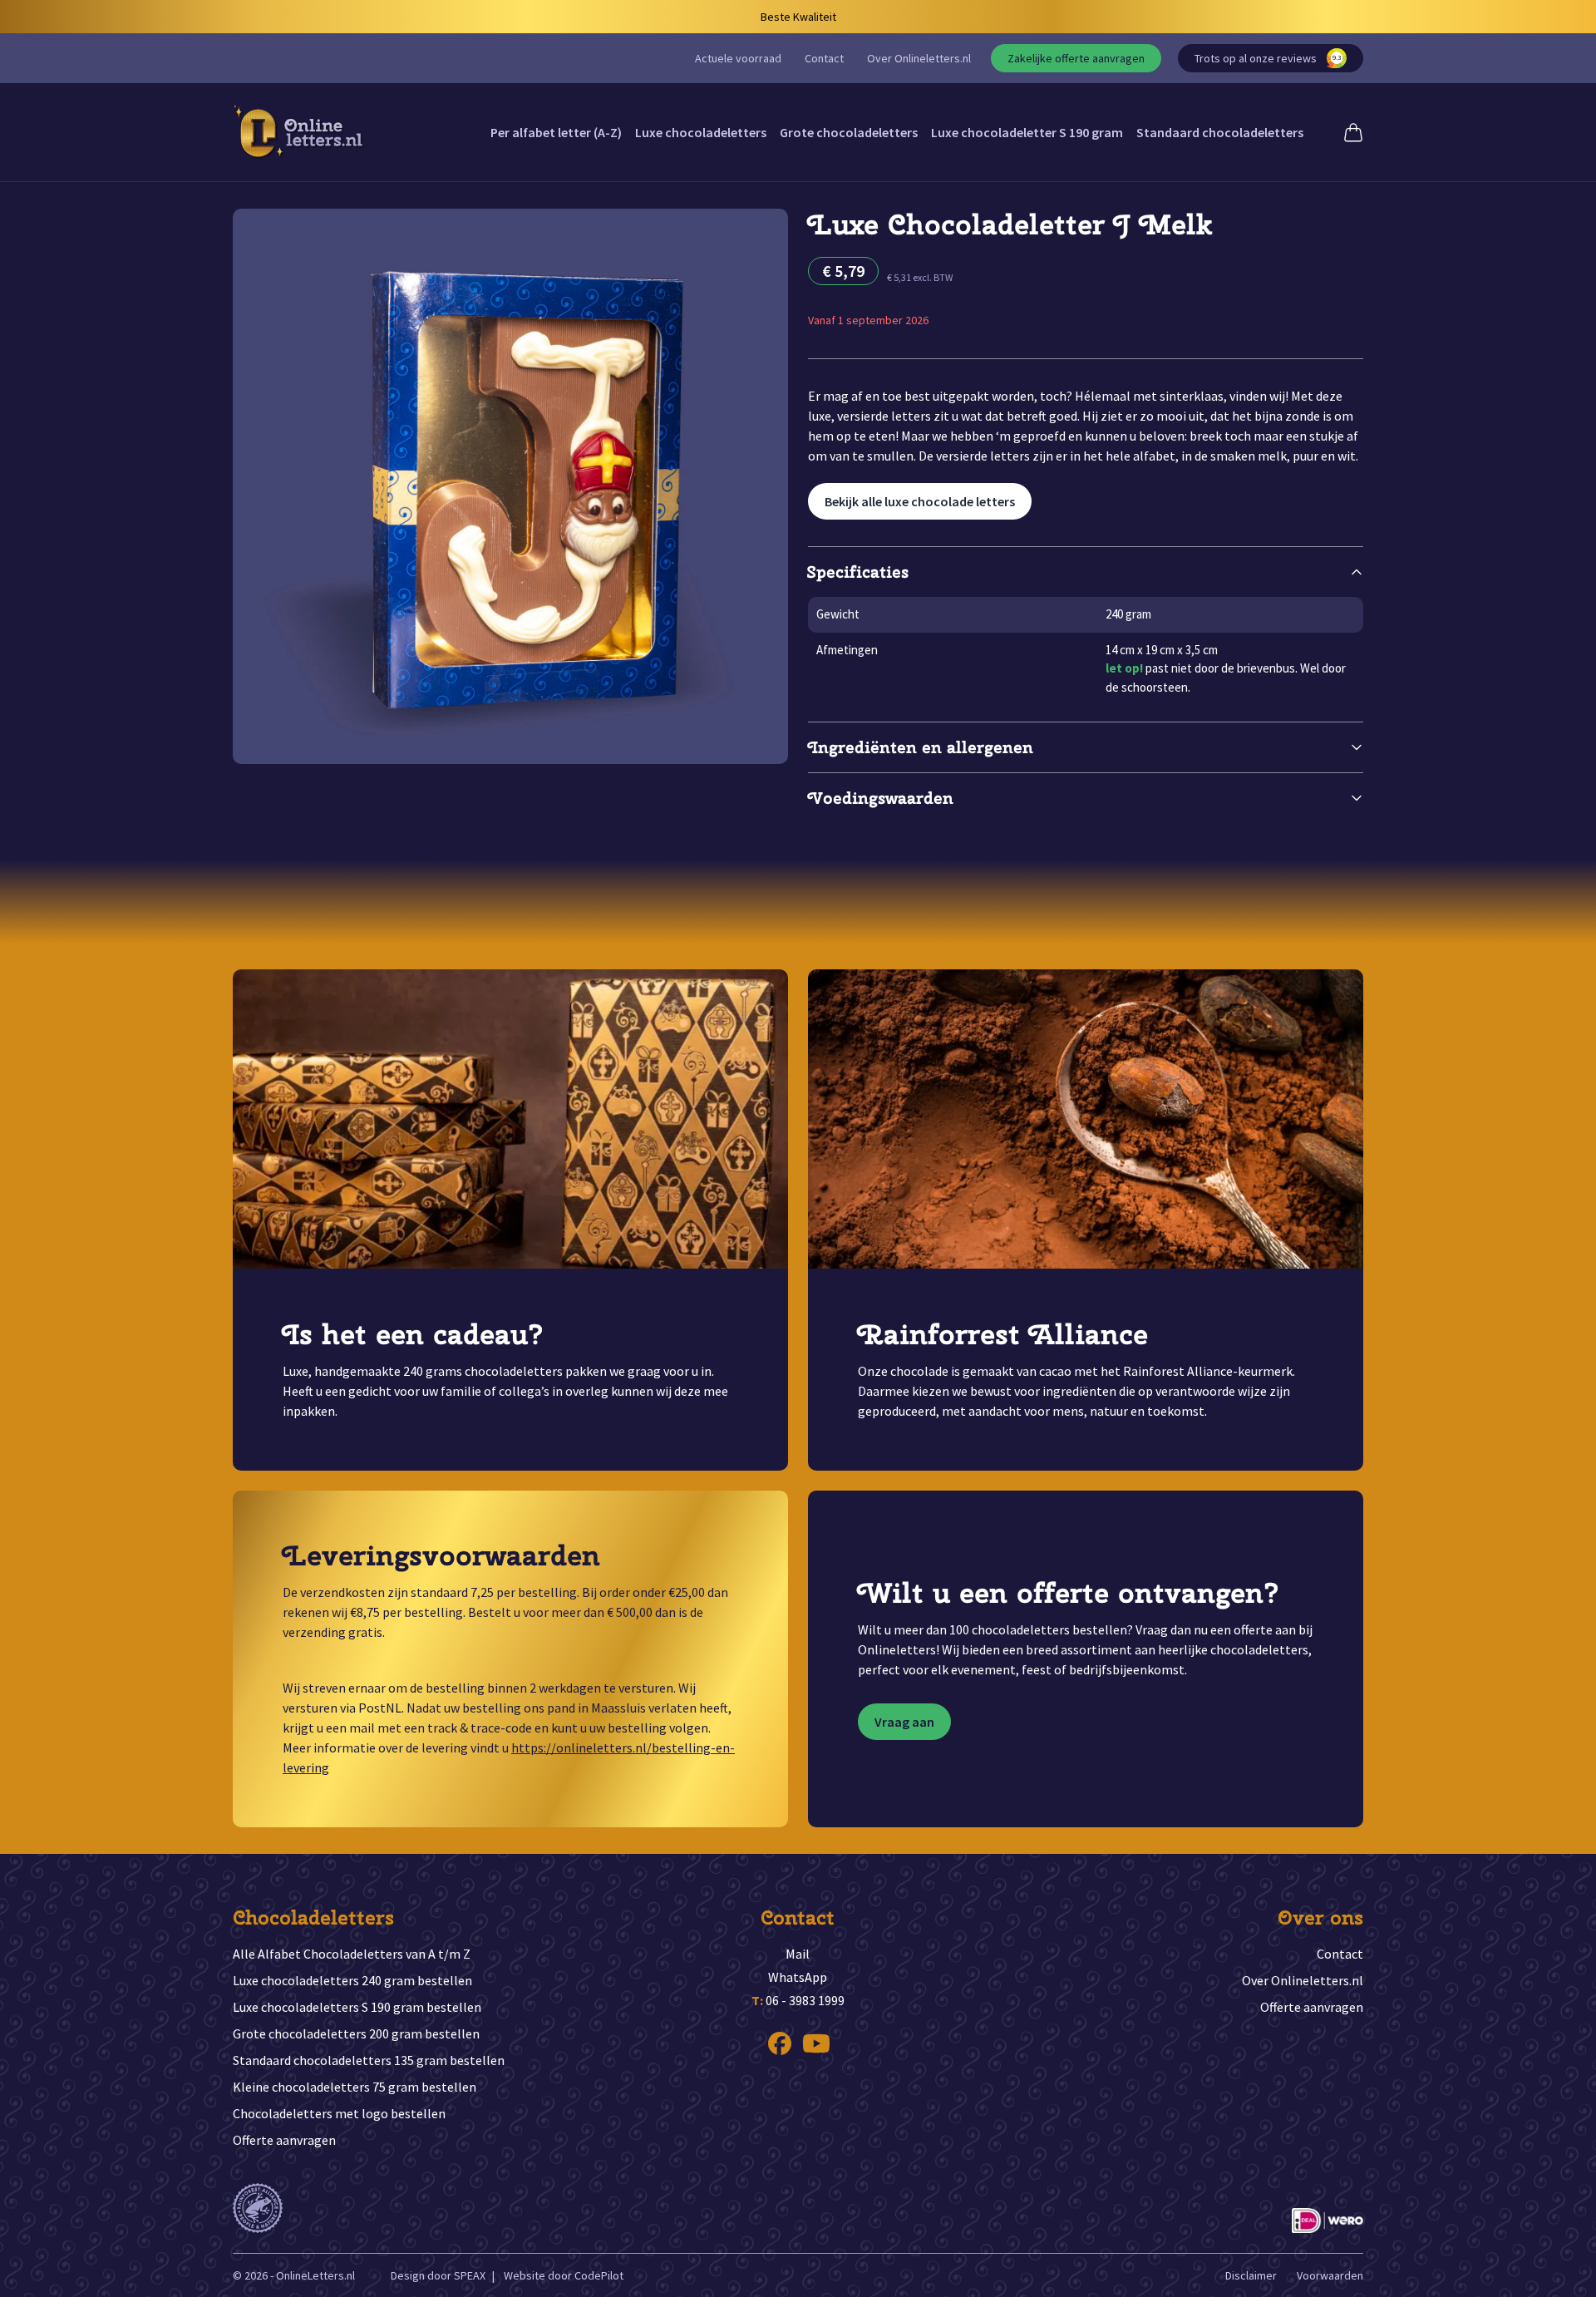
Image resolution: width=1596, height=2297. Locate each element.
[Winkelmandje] (1353, 132)
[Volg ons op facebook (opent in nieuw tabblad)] (780, 2043)
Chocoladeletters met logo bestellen (339, 2113)
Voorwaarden (1330, 2275)
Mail (798, 1954)
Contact (824, 58)
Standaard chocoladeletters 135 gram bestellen (369, 2060)
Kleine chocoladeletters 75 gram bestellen (355, 2087)
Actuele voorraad (738, 58)
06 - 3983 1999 (798, 2000)
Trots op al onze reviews (1268, 58)
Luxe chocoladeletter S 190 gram (1027, 132)
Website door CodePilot (564, 2275)
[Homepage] (299, 132)
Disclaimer (1251, 2275)
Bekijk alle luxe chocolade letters (920, 501)
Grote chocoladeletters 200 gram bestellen (356, 2033)
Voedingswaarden (881, 798)
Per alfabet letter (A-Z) (556, 132)
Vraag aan (904, 1722)
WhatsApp (798, 1977)
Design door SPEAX (438, 2275)
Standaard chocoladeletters (1220, 132)
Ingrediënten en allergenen (921, 747)
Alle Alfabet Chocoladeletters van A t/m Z (352, 1954)
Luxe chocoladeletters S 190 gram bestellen (357, 2007)
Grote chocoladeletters (849, 132)
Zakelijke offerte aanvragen (1076, 58)
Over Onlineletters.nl (919, 58)
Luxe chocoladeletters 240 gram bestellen (352, 1980)
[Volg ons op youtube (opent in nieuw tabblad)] (816, 2043)
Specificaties (858, 572)
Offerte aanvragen (284, 2140)
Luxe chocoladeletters (701, 132)
